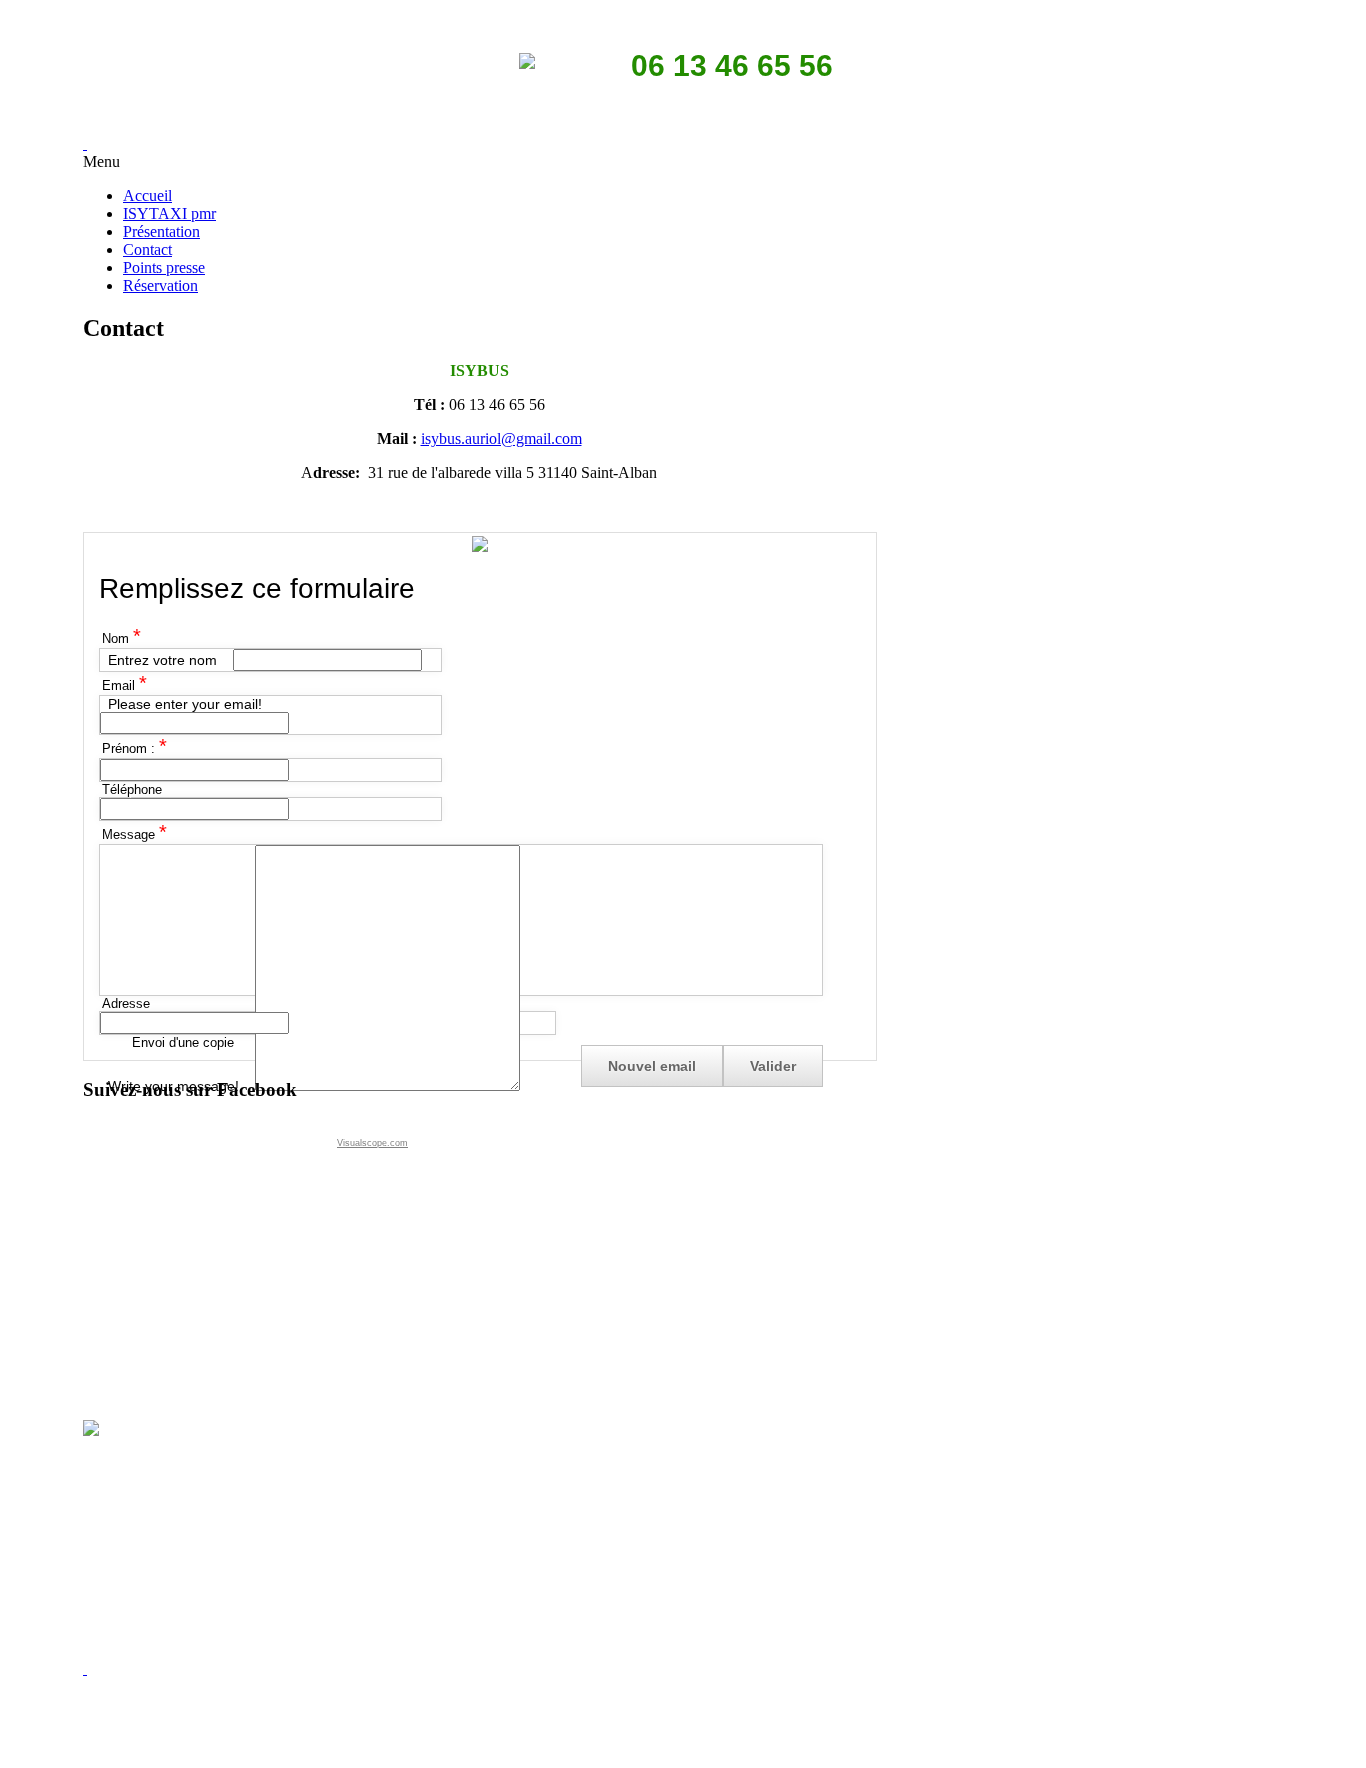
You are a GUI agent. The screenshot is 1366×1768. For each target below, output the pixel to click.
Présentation (161, 231)
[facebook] (85, 1668)
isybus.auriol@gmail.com (501, 438)
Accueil (147, 195)
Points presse (164, 267)
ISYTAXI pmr (169, 213)
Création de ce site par (681, 1742)
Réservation (160, 285)
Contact (147, 249)
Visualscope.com (372, 1143)
